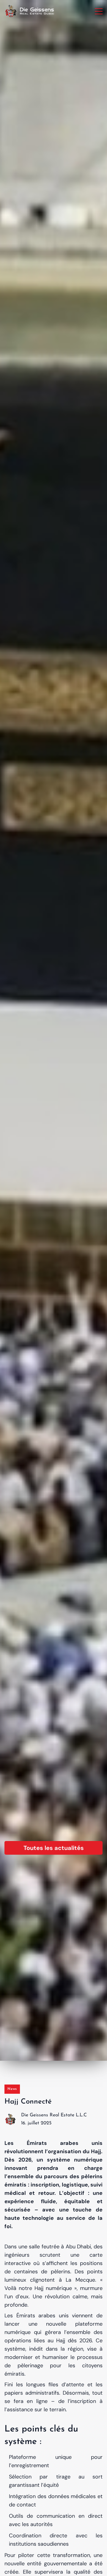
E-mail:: (17, 1286)
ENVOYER (54, 1362)
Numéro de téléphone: (33, 1319)
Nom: (15, 1253)
